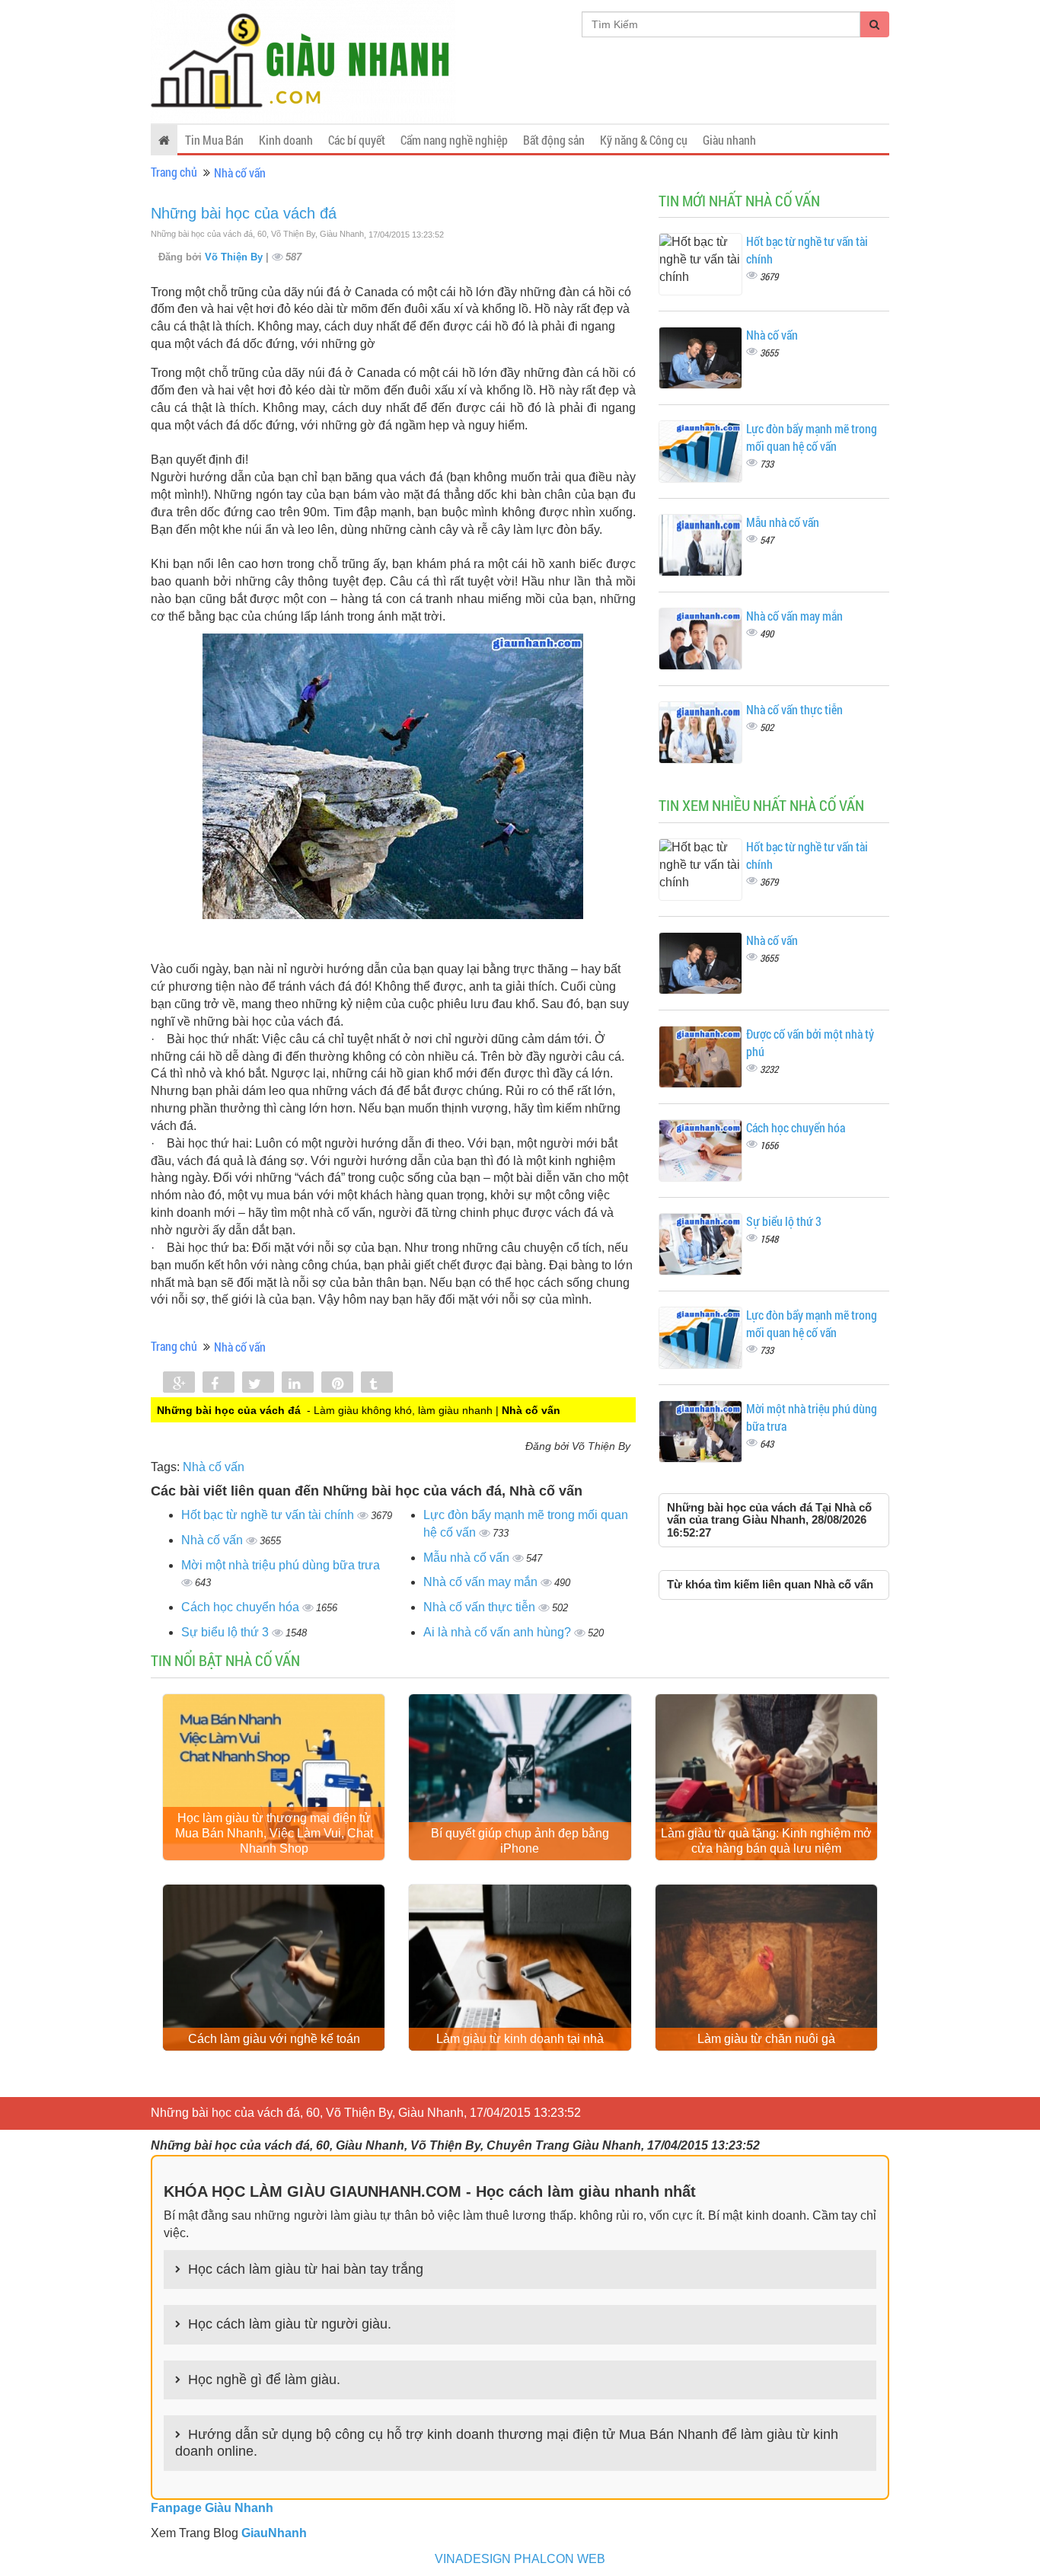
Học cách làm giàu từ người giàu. (290, 2324)
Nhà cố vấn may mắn (482, 1582)
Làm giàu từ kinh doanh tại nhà (520, 2039)
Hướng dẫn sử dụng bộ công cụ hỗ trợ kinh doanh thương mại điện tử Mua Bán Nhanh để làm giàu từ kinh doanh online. (507, 2443)
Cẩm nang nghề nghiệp (454, 140)
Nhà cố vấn (240, 172)
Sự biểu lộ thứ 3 (227, 1632)
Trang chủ (174, 172)
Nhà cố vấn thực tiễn (481, 1607)
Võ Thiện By (235, 257)
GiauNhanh (274, 2533)
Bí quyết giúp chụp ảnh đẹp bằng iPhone (520, 1841)
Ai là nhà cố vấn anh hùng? (499, 1632)
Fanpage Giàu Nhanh (212, 2508)
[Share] (179, 1384)
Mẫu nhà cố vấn (468, 1558)
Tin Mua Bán (214, 140)
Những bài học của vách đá (244, 213)
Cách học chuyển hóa (242, 1607)
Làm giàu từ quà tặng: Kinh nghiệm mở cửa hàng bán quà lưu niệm (766, 1841)
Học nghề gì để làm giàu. (264, 2380)
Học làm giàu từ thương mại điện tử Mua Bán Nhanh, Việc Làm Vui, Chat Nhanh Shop (274, 1833)
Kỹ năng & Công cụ (644, 140)
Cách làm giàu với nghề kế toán (274, 2039)
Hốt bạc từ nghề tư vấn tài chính (269, 1515)
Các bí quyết (357, 140)
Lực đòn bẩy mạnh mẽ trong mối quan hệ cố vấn (812, 437)
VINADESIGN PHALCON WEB (520, 2559)
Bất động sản (554, 140)
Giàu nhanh (729, 140)
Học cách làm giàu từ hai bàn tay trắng (306, 2269)
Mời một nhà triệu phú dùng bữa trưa (281, 1565)
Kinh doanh (286, 140)
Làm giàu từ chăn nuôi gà (766, 2039)
